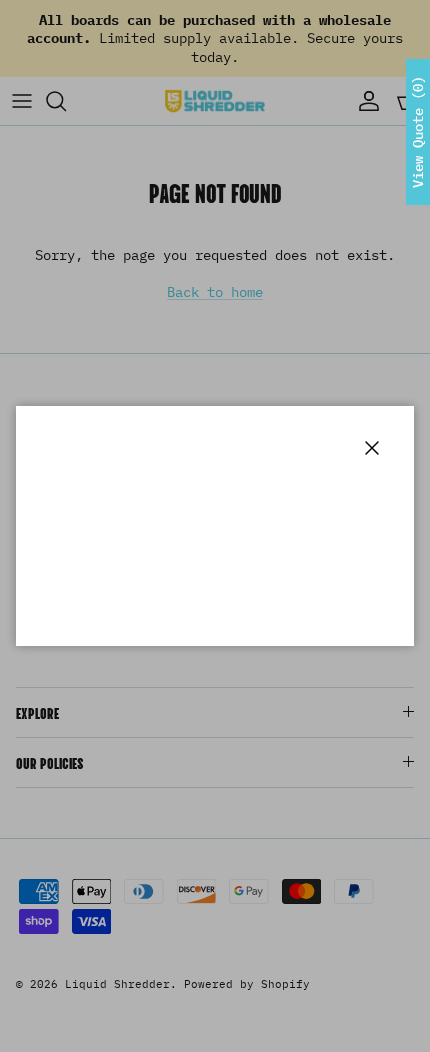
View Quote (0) (418, 132)
